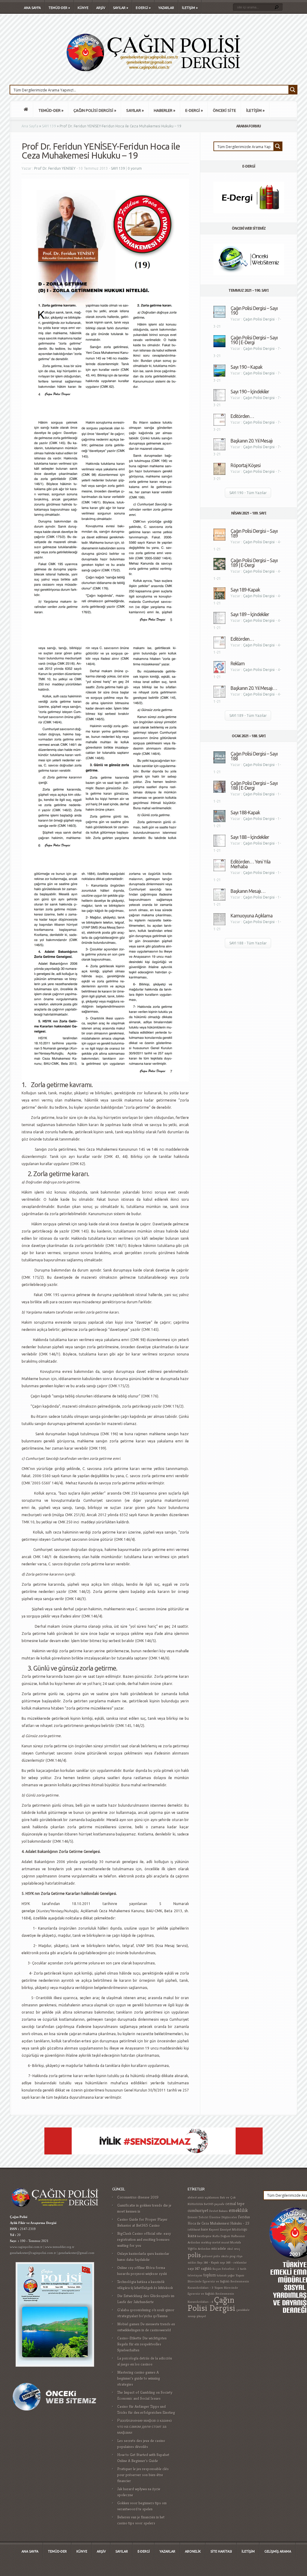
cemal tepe (235, 2204)
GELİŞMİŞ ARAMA (278, 2551)
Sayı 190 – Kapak (246, 367)
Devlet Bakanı (219, 2211)
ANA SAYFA (32, 8)
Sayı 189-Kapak (245, 590)
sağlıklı (206, 2269)
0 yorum (135, 168)
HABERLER (164, 110)
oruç (237, 2249)
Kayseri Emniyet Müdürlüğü (228, 2230)
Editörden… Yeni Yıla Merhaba (250, 864)
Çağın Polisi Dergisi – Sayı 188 (254, 756)
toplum (210, 2275)
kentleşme (204, 2236)
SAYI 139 (49, 126)
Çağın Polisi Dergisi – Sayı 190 (254, 311)
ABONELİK (193, 2551)
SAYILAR (121, 8)
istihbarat (194, 2230)
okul (230, 2249)
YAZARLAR (166, 8)
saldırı (192, 2263)
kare (205, 2229)
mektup (206, 2242)
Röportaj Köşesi (246, 465)
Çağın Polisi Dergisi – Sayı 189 (254, 533)
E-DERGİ (143, 8)
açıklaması (212, 2197)
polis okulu (221, 2256)
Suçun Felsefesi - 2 (226, 2269)
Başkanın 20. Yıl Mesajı (252, 441)
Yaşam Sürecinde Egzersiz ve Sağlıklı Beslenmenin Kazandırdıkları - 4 (213, 2295)
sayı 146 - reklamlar (233, 2263)
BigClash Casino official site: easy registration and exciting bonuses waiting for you (144, 2239)
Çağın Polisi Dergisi (259, 319)
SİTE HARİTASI (221, 2551)
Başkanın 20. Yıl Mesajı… (254, 688)
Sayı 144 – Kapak (208, 2263)
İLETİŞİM (190, 8)
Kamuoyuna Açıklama (252, 916)
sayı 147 (194, 2269)
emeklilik (238, 2210)
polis (194, 2255)
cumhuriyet (198, 2210)
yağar (231, 2275)
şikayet (201, 2316)
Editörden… (242, 416)
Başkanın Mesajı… (248, 891)
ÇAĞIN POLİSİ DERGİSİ (95, 110)
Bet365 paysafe (214, 2204)
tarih (243, 2269)
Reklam (238, 663)
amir (201, 2197)
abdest (192, 2197)
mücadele (219, 2249)
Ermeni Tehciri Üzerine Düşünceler (212, 2217)
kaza (192, 2236)
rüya (240, 2256)
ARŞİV (101, 8)
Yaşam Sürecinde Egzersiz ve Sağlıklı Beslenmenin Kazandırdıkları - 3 (218, 2282)
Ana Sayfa (30, 126)
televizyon (195, 2275)
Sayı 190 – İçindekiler (250, 392)
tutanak (222, 2275)
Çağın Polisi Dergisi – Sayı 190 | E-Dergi (254, 340)
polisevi (207, 2256)
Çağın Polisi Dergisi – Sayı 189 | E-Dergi (254, 563)
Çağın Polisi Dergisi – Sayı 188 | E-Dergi (254, 786)
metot (216, 2242)
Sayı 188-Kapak (245, 812)
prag (233, 2256)
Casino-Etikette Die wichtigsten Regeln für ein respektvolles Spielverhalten (142, 2344)
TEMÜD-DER (59, 8)
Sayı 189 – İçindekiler (250, 614)
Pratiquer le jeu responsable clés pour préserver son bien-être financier (143, 2475)
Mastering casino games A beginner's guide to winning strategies (139, 2378)
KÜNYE (83, 8)
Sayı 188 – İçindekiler (250, 837)
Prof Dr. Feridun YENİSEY (55, 168)
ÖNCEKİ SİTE (224, 110)
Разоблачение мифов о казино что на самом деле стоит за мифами (145, 2427)
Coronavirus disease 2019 (138, 2197)
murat (225, 2242)
